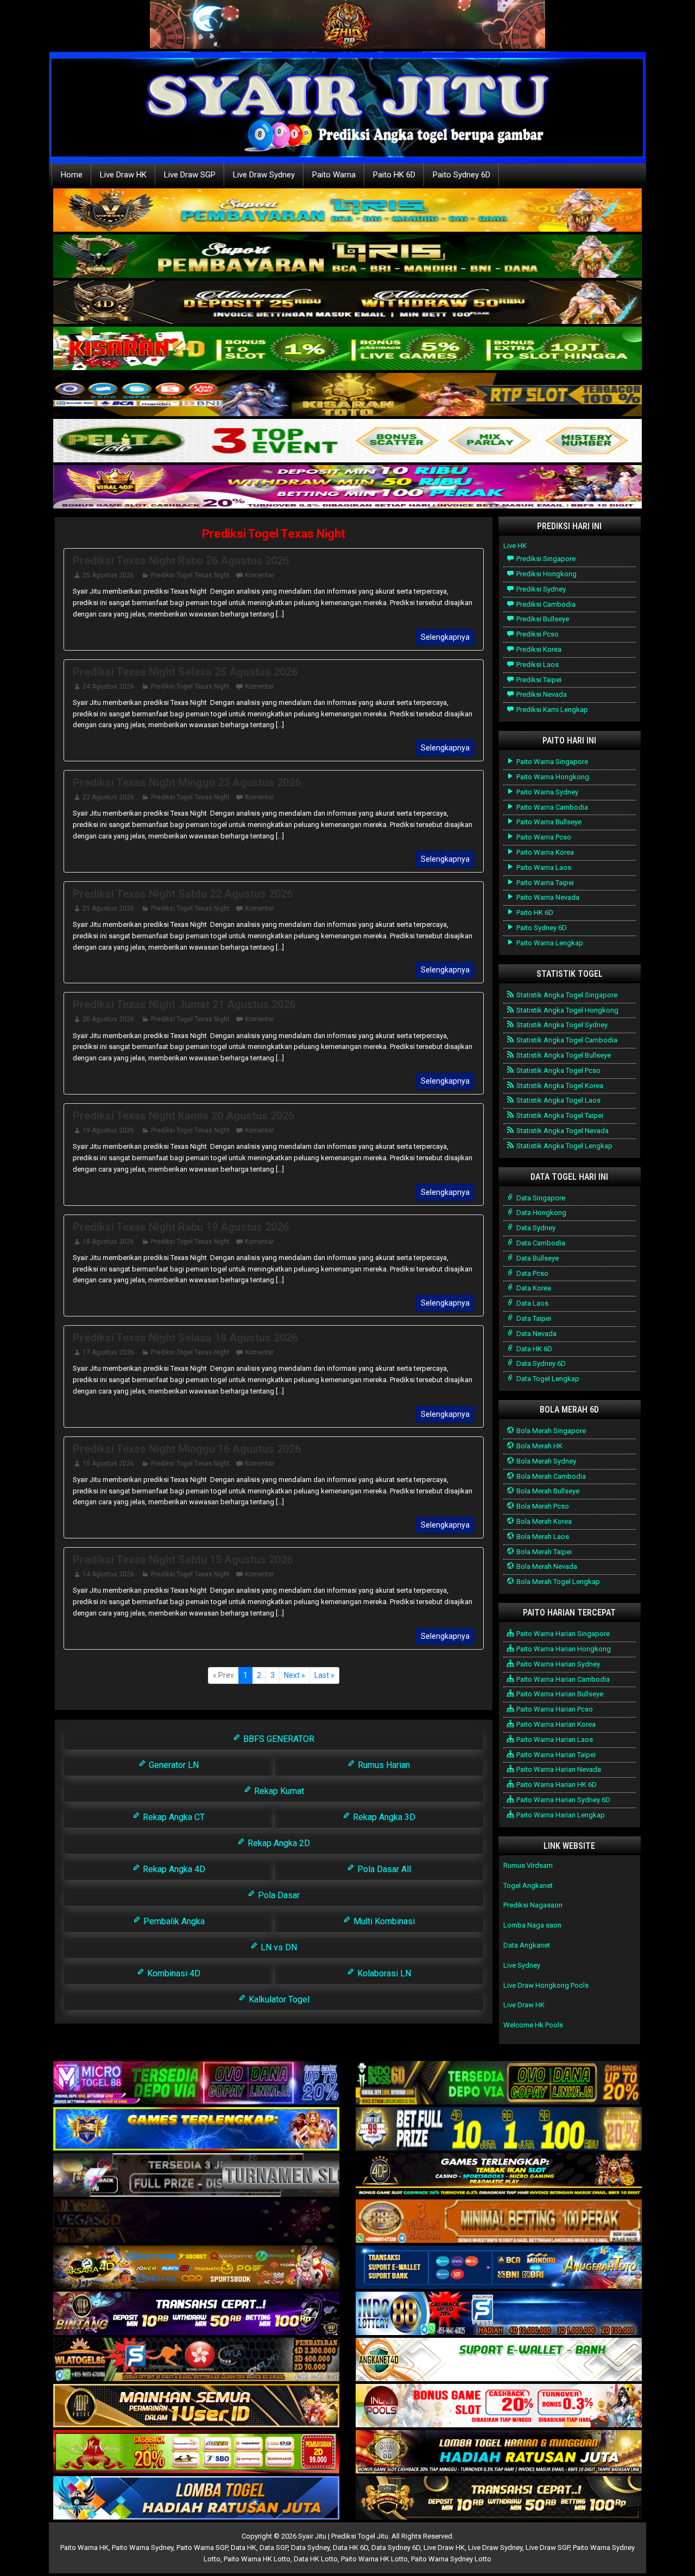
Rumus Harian (383, 1765)
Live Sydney (522, 1965)
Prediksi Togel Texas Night (274, 534)
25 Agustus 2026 (108, 575)
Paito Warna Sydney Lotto (451, 2559)
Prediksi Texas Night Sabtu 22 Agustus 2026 (183, 894)
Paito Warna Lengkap (549, 943)
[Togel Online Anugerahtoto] (499, 2268)
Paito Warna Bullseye (548, 822)
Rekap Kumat (278, 1791)
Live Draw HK (123, 175)
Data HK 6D (533, 1349)
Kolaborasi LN (383, 1973)
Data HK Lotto (316, 2559)
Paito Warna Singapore (551, 762)
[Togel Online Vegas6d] (196, 2222)
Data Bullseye (537, 1258)
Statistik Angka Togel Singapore (566, 995)
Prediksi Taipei (538, 680)
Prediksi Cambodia (545, 604)
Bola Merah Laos (542, 1537)
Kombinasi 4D (173, 1973)
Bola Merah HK (539, 1446)
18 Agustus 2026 (108, 1242)
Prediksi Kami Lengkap (551, 710)
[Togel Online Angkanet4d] (499, 2360)
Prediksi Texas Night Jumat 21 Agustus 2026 (184, 1004)
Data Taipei (533, 1318)
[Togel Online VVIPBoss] (347, 211)
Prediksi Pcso (537, 634)
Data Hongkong (541, 1213)
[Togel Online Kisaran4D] (347, 349)
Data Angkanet (527, 1945)
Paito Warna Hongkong (552, 777)
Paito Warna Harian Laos (554, 1739)
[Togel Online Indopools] (499, 2406)
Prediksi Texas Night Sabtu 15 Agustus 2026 (183, 1560)
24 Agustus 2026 (108, 686)
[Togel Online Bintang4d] (196, 2314)
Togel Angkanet (528, 1885)
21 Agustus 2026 (108, 908)
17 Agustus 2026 (108, 1352)
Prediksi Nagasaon (533, 1905)
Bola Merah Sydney (545, 1461)
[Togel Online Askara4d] (196, 2268)
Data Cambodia (540, 1243)
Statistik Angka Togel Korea (559, 1086)
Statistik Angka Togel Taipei (559, 1115)
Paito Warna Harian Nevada (558, 1769)
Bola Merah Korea (543, 1521)
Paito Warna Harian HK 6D (556, 1785)
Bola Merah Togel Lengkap (557, 1582)
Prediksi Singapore (545, 559)
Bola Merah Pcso (542, 1506)
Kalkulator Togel (278, 1999)
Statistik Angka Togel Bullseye (563, 1055)
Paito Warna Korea (544, 852)
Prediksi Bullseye (542, 619)
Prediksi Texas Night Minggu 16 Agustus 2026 (187, 1449)
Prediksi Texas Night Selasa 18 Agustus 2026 (185, 1338)
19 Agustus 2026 (108, 1130)
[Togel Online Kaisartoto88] (196, 2453)
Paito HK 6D (394, 175)
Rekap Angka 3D (383, 1817)
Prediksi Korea (538, 649)
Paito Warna (334, 175)
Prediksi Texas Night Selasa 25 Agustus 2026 (185, 672)
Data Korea (533, 1288)
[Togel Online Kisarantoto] (347, 395)
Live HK (515, 546)
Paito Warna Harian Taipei (555, 1755)
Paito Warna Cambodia (551, 807)
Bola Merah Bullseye (547, 1491)
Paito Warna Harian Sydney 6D (563, 1800)
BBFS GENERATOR (278, 1739)
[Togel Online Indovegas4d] (499, 2499)
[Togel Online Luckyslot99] (499, 2130)
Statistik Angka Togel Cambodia (566, 1040)
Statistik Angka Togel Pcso (558, 1070)
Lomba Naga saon (532, 1925)
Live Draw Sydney (264, 175)
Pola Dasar (278, 1895)
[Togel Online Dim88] (347, 257)
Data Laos (532, 1303)
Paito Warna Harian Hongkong (563, 1649)
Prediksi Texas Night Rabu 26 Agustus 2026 (181, 561)
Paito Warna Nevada (547, 897)
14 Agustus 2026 (108, 1574)
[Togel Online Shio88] (499, 2453)
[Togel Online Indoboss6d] (499, 2084)
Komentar (260, 575)
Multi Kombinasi (383, 1921)
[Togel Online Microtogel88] (196, 2084)
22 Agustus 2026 (108, 797)
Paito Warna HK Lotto (257, 2559)
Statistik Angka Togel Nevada (562, 1131)
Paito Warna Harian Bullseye (559, 1694)
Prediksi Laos (537, 664)
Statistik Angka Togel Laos (558, 1100)
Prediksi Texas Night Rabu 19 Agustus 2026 (181, 1227)
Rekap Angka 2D (278, 1843)
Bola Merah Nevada (546, 1566)
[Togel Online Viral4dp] (347, 488)
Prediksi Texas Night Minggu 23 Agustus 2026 (187, 783)
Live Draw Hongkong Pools (546, 1985)
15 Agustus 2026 (108, 1464)
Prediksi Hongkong (546, 574)
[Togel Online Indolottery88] (499, 2314)
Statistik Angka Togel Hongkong (567, 1010)
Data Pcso (532, 1273)
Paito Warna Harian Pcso (554, 1709)
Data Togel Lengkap (547, 1379)
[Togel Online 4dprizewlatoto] (196, 2406)
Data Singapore (540, 1198)
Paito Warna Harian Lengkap (560, 1815)
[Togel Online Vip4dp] (499, 2176)
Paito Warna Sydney (546, 792)
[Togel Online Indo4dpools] (196, 2499)
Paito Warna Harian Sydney (557, 1664)
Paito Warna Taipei (544, 883)
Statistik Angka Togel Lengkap (564, 1146)
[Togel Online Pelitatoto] (347, 441)
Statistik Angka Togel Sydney (561, 1025)
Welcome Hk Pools (533, 2025)
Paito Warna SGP (202, 2548)
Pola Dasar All (383, 1869)
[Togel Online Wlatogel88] (196, 2360)
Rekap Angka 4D (173, 1869)
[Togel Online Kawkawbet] (196, 2176)
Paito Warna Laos (543, 867)
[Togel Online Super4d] (347, 303)
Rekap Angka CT (173, 1817)
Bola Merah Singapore (550, 1431)
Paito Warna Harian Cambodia (562, 1679)
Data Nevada (536, 1334)
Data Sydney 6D (540, 1363)
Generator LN (173, 1765)
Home (72, 175)
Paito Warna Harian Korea (555, 1724)
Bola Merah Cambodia (550, 1476)
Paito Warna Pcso (543, 837)
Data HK (244, 2548)
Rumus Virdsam (528, 1865)
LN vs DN (278, 1947)
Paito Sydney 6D (462, 175)
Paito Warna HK (84, 2548)
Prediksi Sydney (540, 589)
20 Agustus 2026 (108, 1019)
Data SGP (274, 2548)
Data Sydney (535, 1228)
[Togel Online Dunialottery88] (499, 2222)
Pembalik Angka (173, 1921)
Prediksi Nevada (541, 694)
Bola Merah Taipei (543, 1552)
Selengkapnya (445, 637)
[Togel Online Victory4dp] (196, 2130)
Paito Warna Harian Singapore (562, 1634)
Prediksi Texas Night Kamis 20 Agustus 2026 (184, 1116)
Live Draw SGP (190, 175)
